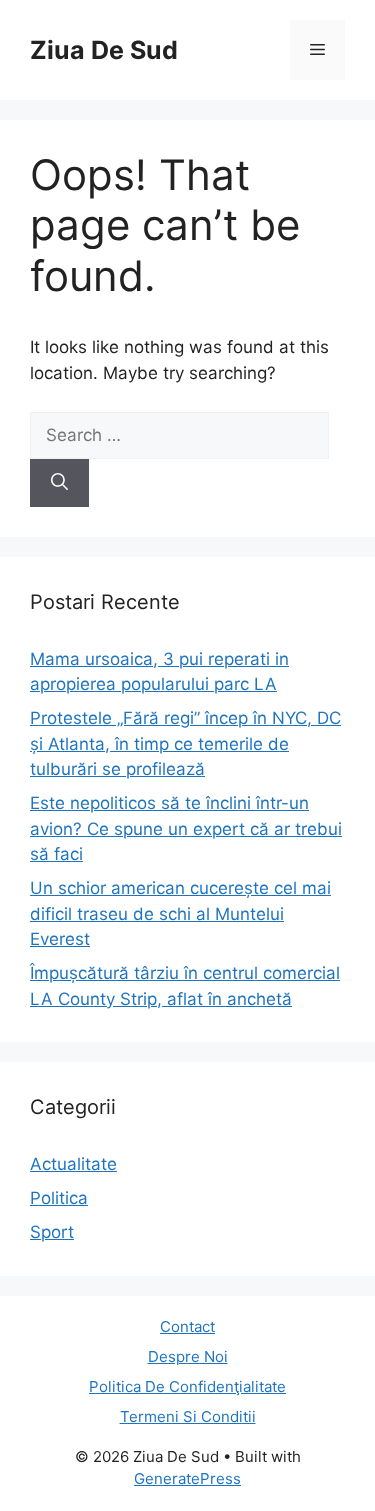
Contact (187, 1326)
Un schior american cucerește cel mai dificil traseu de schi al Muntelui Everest (180, 913)
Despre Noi (188, 1356)
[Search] (59, 483)
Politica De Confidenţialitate (187, 1386)
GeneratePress (187, 1478)
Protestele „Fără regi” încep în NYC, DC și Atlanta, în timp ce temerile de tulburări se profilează (185, 743)
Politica (59, 1198)
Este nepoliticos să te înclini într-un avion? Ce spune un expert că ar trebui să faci (186, 828)
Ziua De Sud (104, 50)
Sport (52, 1232)
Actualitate (73, 1164)
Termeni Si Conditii (188, 1416)
